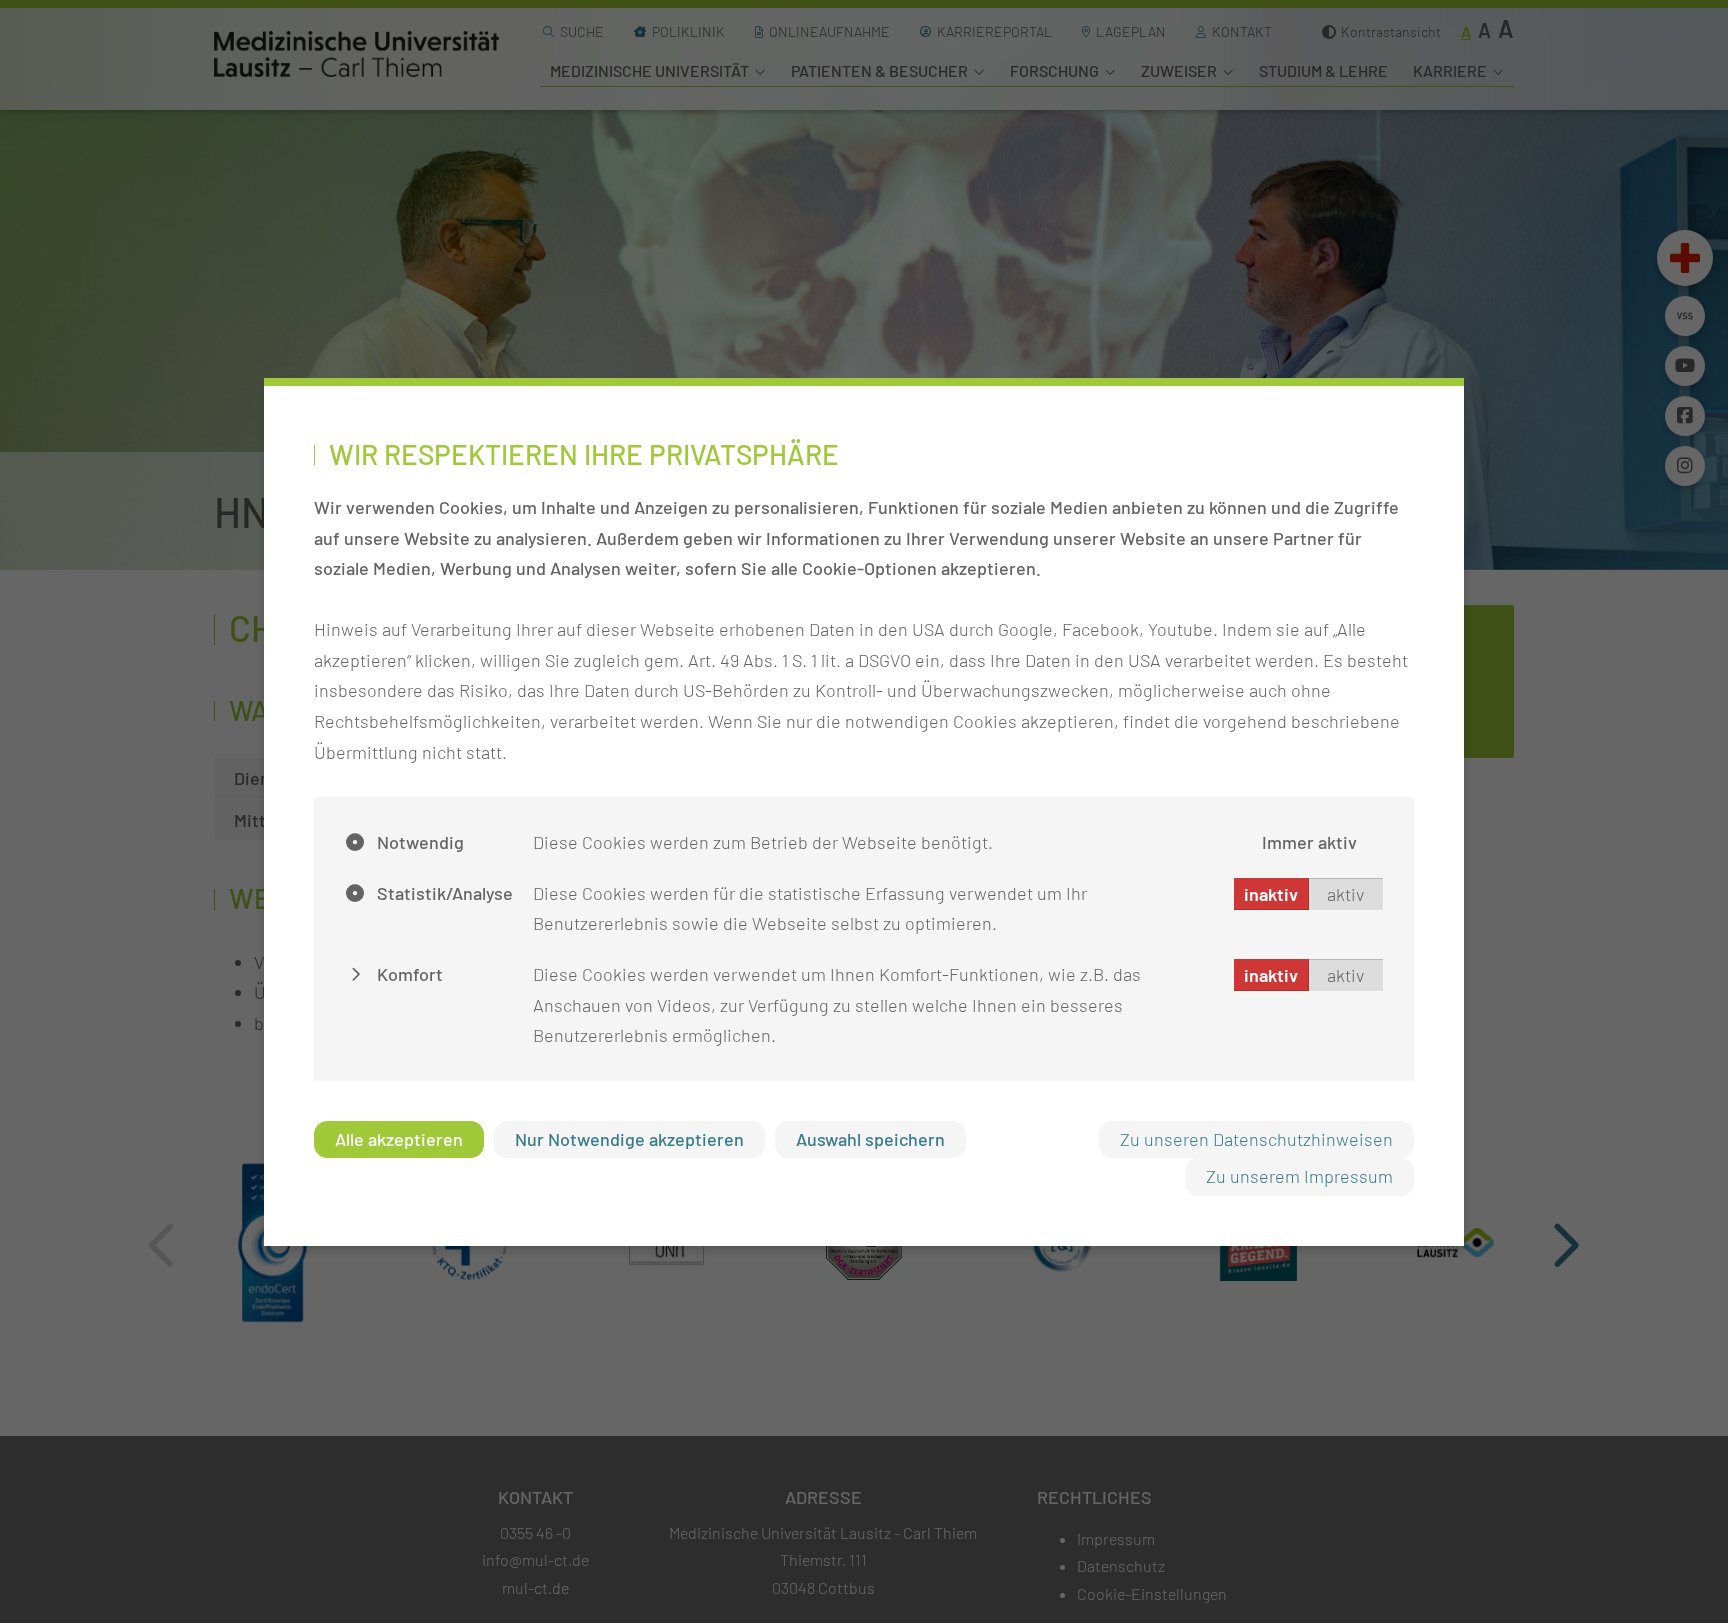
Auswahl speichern (870, 1139)
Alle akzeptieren (399, 1139)
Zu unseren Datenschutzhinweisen (1256, 1139)
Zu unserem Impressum (1299, 1176)
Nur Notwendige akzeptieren (629, 1139)
